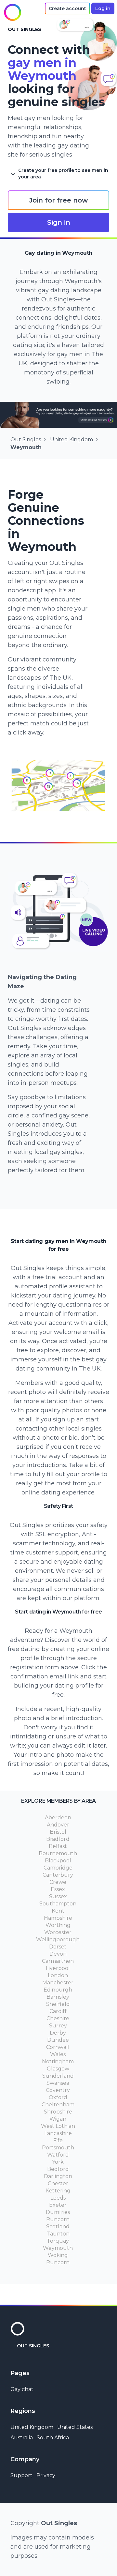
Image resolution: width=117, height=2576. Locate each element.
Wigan (58, 2119)
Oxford (58, 2097)
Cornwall (58, 2047)
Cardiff (58, 2011)
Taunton (58, 2234)
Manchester (58, 1983)
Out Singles (26, 439)
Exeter (58, 2205)
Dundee (58, 2040)
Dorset (58, 1947)
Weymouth (58, 2248)
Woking (58, 2255)
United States (75, 2427)
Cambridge (58, 1868)
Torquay (58, 2241)
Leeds (58, 2198)
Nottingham (58, 2061)
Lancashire (58, 2133)
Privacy (46, 2475)
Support (21, 2475)
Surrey (58, 2026)
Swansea (58, 2083)
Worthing (58, 1925)
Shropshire (58, 2112)
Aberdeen (58, 1818)
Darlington (58, 2176)
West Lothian (58, 2126)
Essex (58, 1889)
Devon (58, 1954)
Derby (58, 2033)
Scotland (58, 2227)
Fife (58, 2140)
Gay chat (22, 2389)
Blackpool (58, 1861)
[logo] (12, 12)
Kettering (58, 2191)
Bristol (58, 1832)
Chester (58, 2183)
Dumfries (58, 2212)
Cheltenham (58, 2105)
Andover (58, 1825)
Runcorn (58, 2219)
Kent (58, 1911)
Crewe (58, 1882)
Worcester (58, 1932)
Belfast (58, 1846)
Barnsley (58, 1997)
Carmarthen (58, 1961)
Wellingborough (58, 1940)
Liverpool (58, 1968)
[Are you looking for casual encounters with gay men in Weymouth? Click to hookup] (58, 415)
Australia (22, 2438)
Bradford (58, 1839)
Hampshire (58, 1918)
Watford (58, 2155)
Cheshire (58, 2018)
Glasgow (58, 2069)
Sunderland (58, 2076)
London (58, 1975)
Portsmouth (58, 2148)
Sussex (58, 1896)
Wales (58, 2054)
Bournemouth (58, 1853)
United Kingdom (71, 439)
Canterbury (58, 1875)
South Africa (53, 2438)
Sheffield (58, 2004)
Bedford (58, 2169)
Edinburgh (58, 1990)
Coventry (58, 2090)
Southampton (58, 1904)
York (58, 2162)
